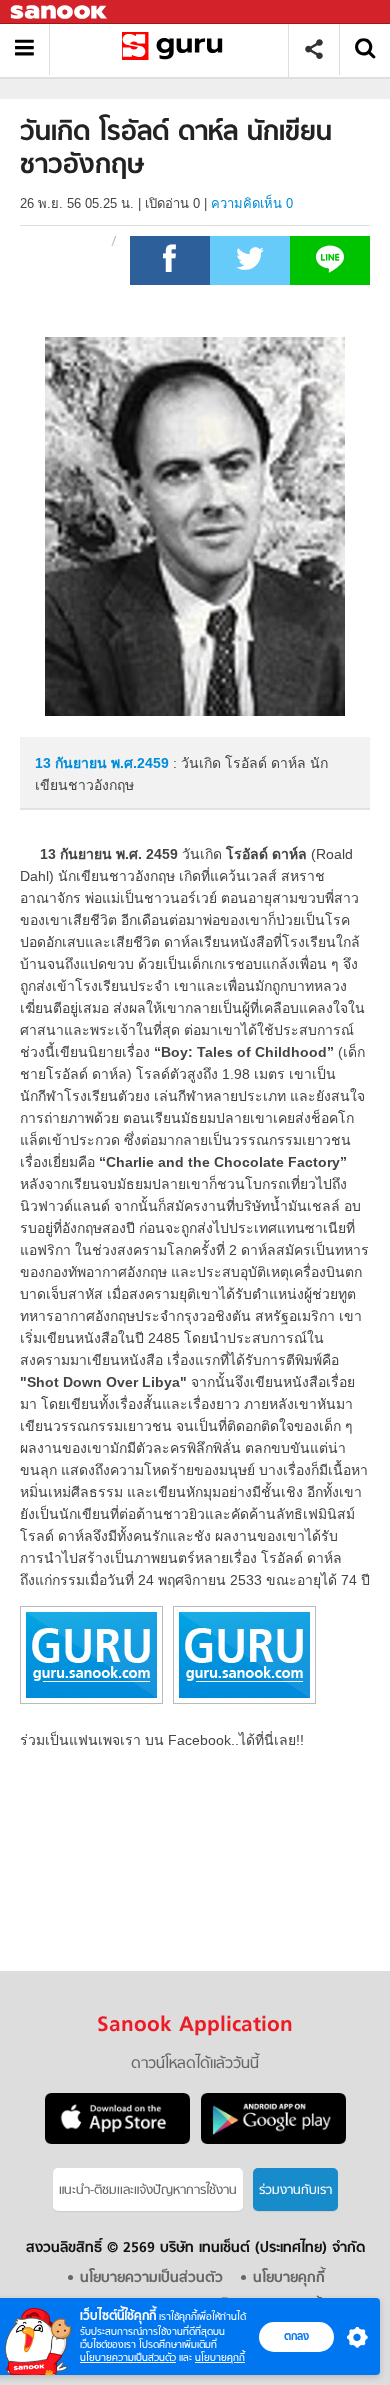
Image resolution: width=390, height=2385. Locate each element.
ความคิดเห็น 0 (252, 203)
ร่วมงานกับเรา (295, 2190)
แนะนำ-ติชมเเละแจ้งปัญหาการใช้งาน (148, 2190)
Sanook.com (60, 12)
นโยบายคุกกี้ (220, 2357)
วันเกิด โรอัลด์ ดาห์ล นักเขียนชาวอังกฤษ (176, 49)
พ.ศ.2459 (140, 763)
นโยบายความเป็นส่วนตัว (128, 2357)
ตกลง (296, 2336)
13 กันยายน (73, 763)
